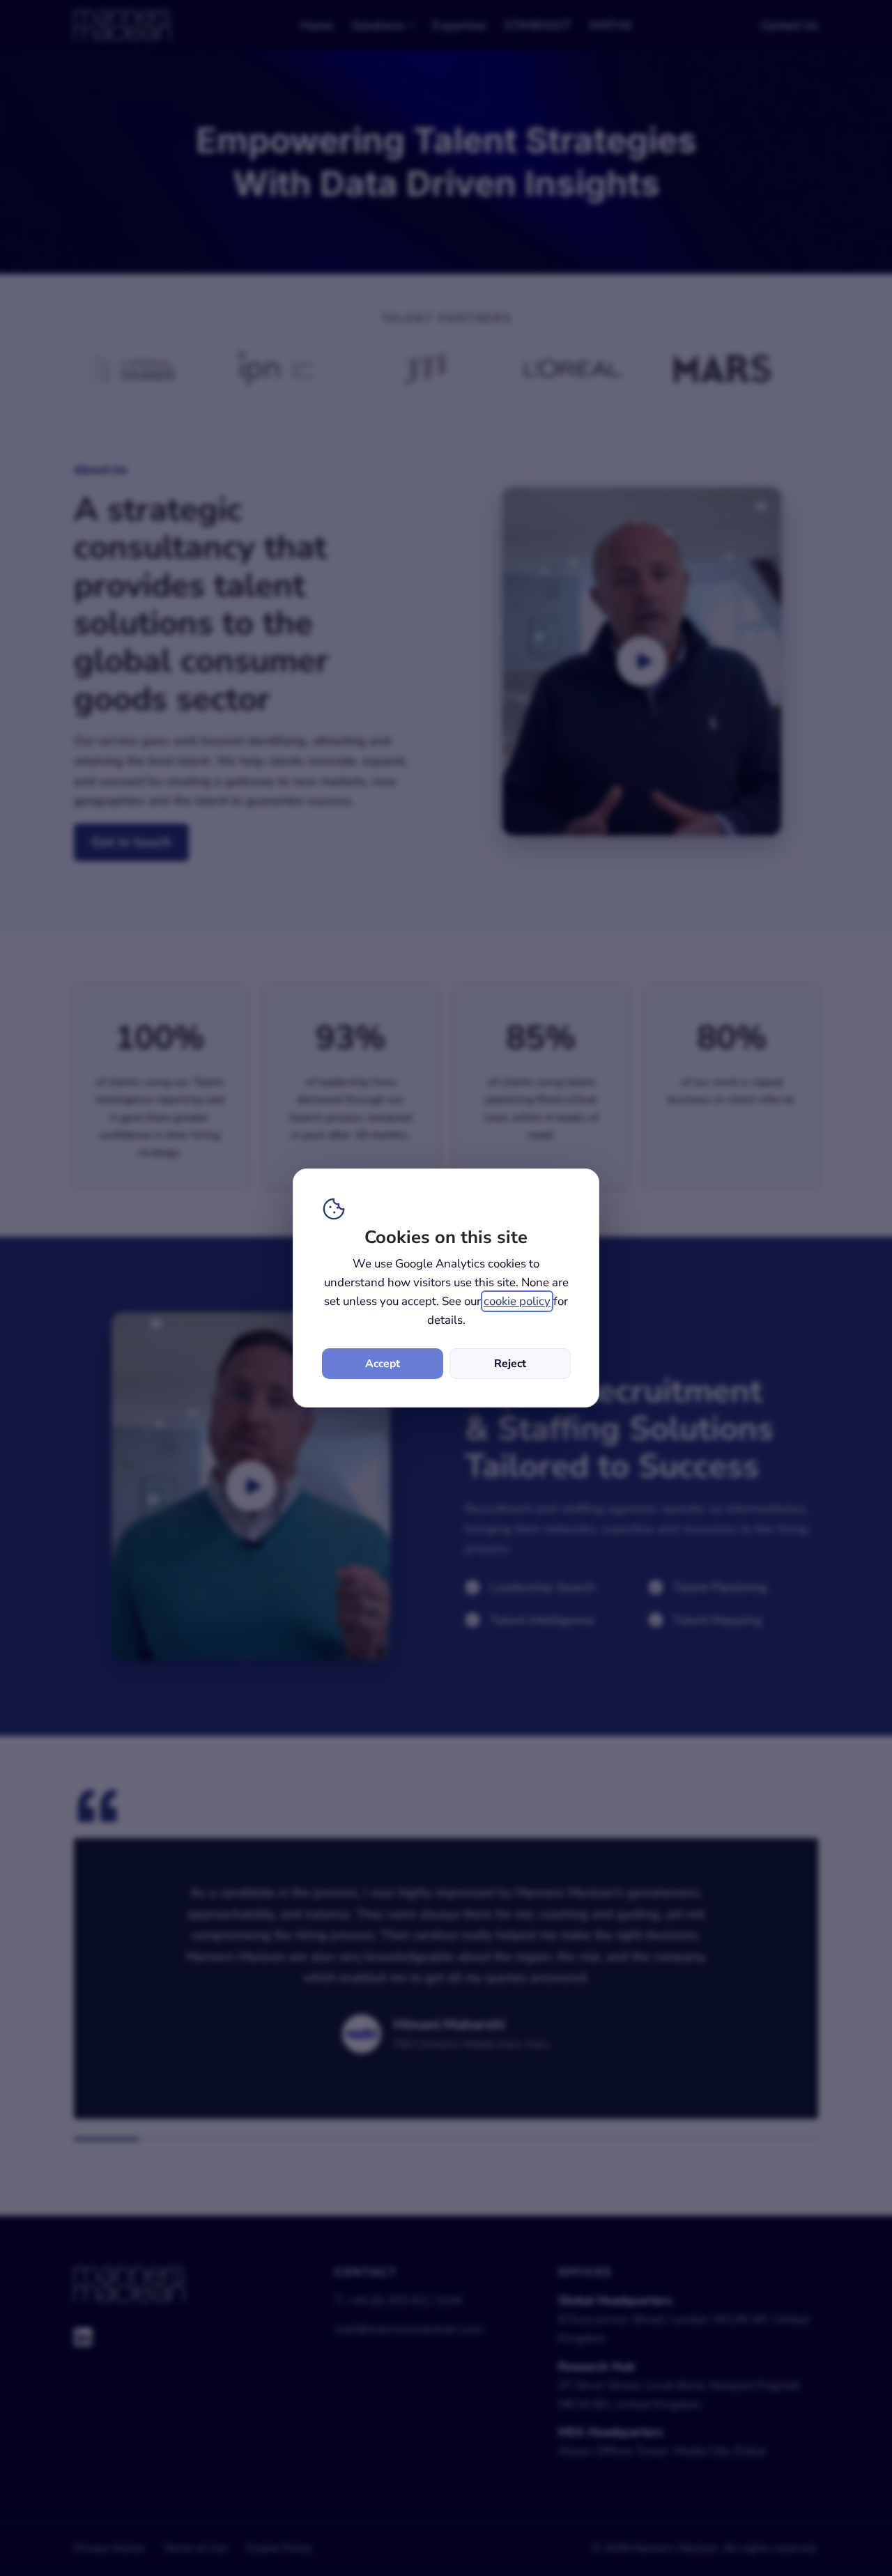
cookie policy (517, 1301)
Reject (510, 1364)
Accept (383, 1364)
